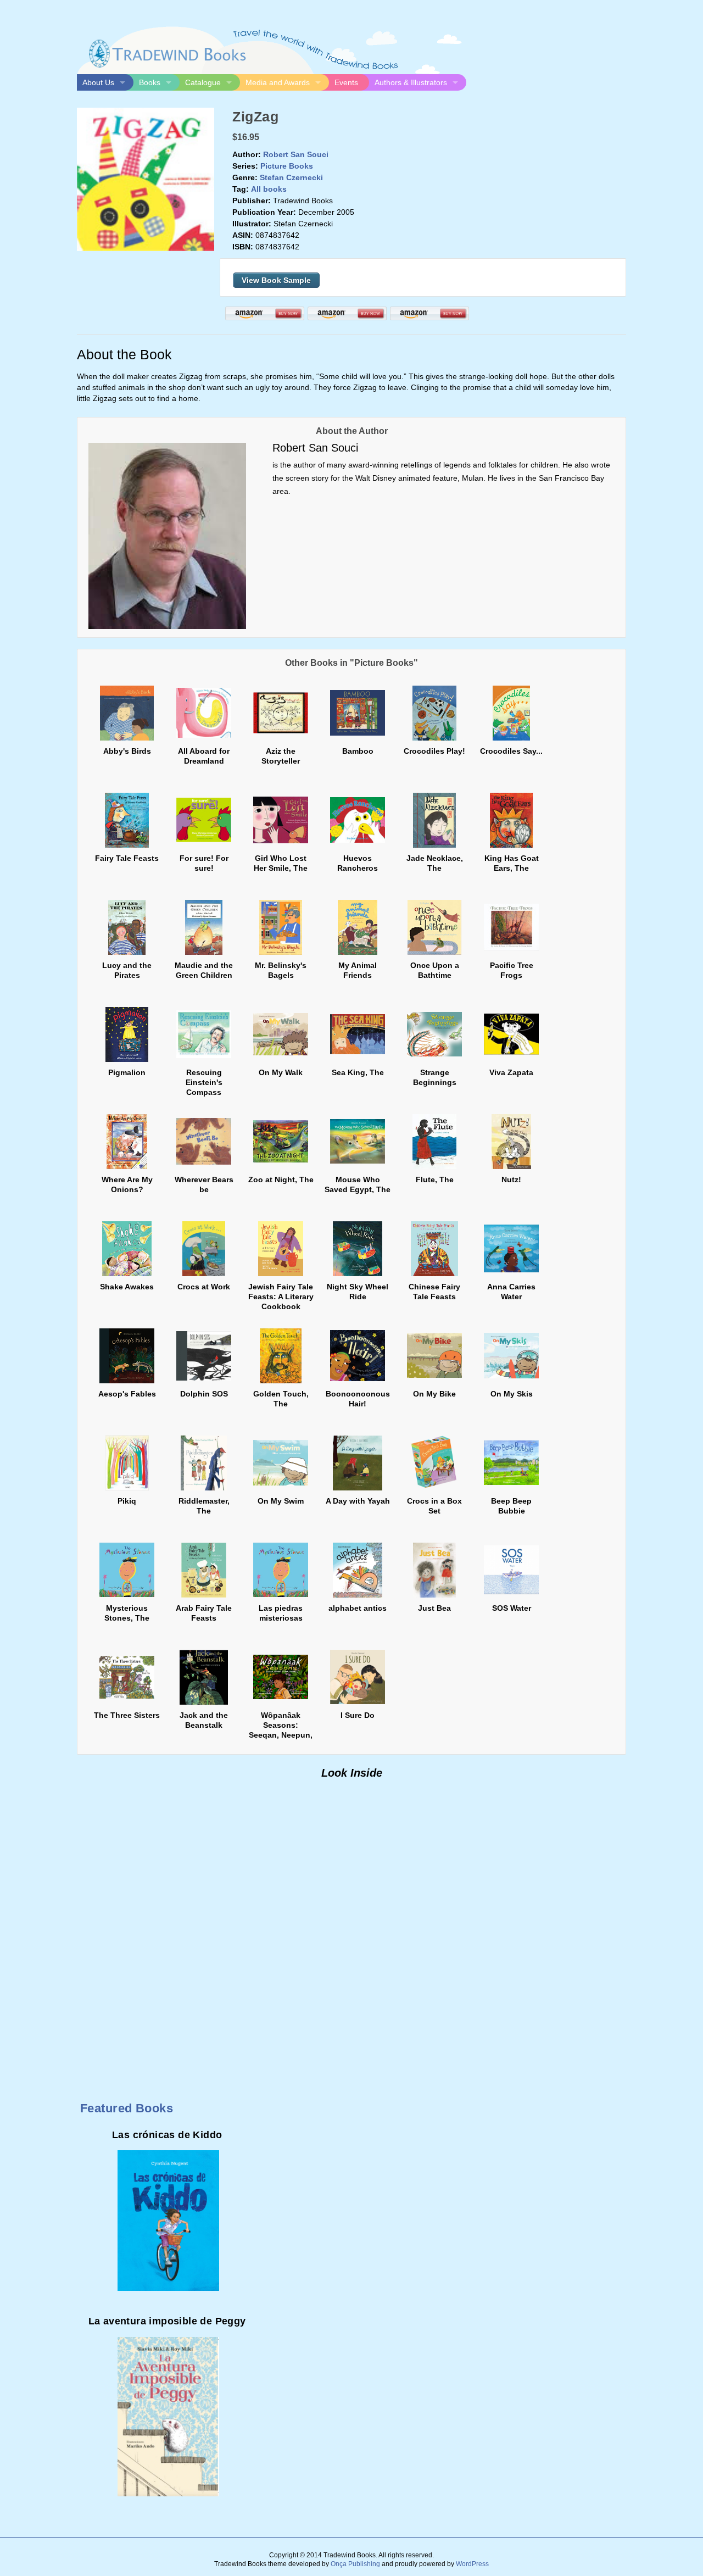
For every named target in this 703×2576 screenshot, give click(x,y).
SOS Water (512, 1608)
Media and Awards (278, 82)
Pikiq (127, 1501)
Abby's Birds (127, 751)
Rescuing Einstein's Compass (204, 1082)
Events (346, 82)
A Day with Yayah (358, 1501)
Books (150, 82)
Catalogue (203, 82)
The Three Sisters (127, 1715)
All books (269, 189)
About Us (98, 82)
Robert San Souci (296, 154)
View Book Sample (276, 280)
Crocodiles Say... (511, 751)
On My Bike (434, 1394)
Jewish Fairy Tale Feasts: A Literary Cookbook (281, 1297)
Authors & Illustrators (411, 82)
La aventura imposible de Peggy (167, 2321)
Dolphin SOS (204, 1394)
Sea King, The (358, 1072)
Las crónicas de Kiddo (167, 2135)
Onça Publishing (355, 2564)
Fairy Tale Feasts (127, 858)
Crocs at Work (204, 1287)
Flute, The (435, 1179)
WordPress (472, 2564)
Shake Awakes (127, 1287)
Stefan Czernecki (291, 177)
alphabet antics (358, 1608)
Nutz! (511, 1179)
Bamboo (358, 751)
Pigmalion (127, 1072)
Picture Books (287, 166)
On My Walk (281, 1072)
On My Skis (512, 1394)
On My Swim (281, 1501)
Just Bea (434, 1608)
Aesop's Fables (127, 1394)
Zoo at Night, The (281, 1179)
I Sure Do (358, 1715)
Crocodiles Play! (434, 751)
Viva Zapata (511, 1072)
